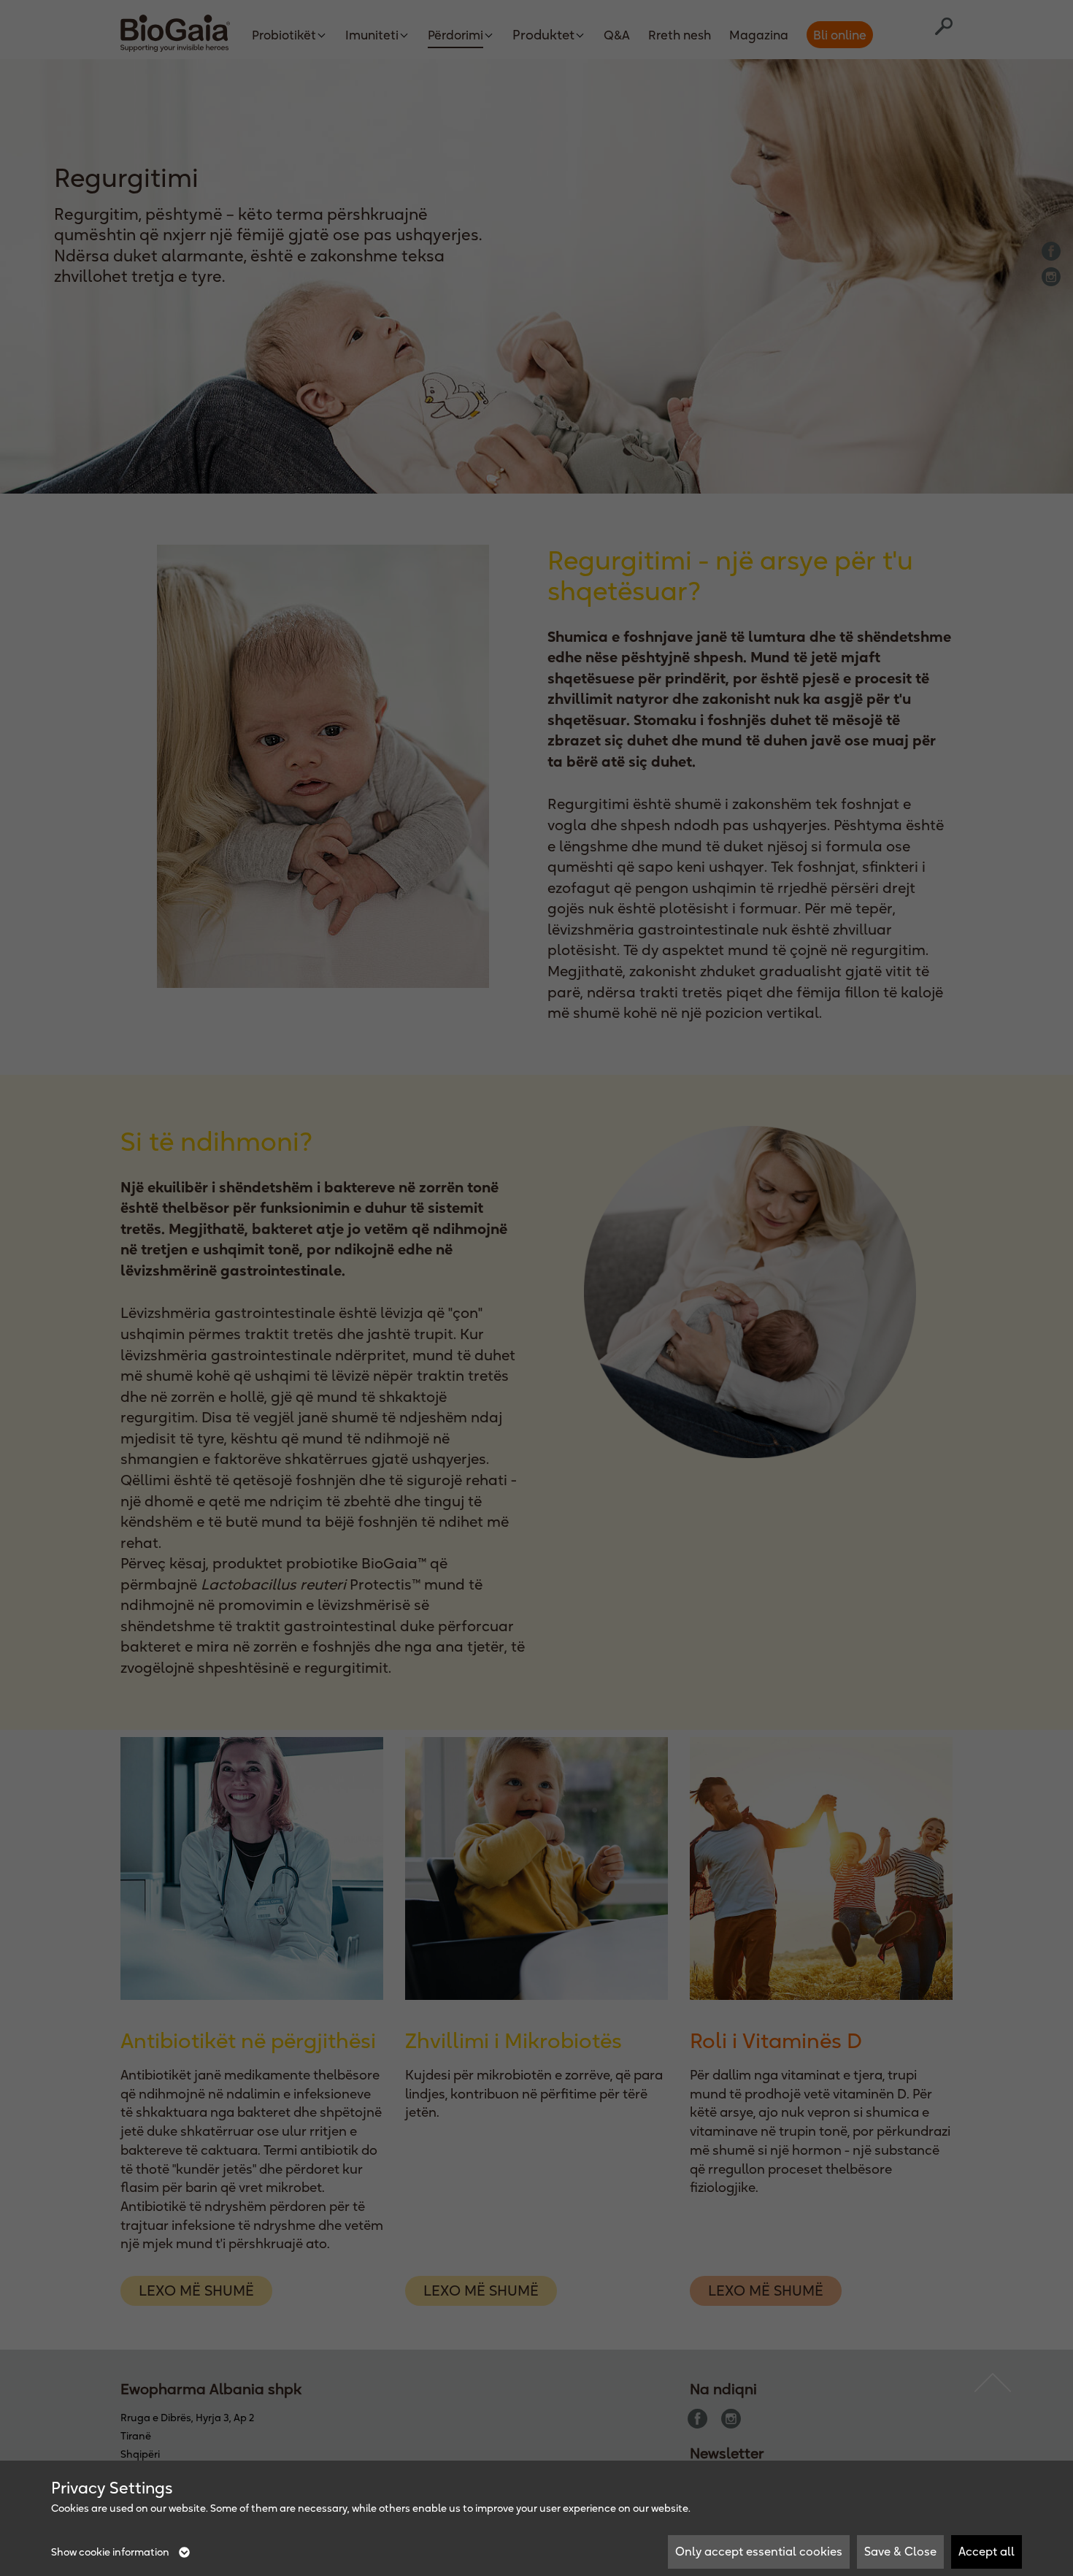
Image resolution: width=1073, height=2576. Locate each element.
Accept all (987, 2551)
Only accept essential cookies (759, 2551)
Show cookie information (111, 2552)
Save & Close (900, 2551)
